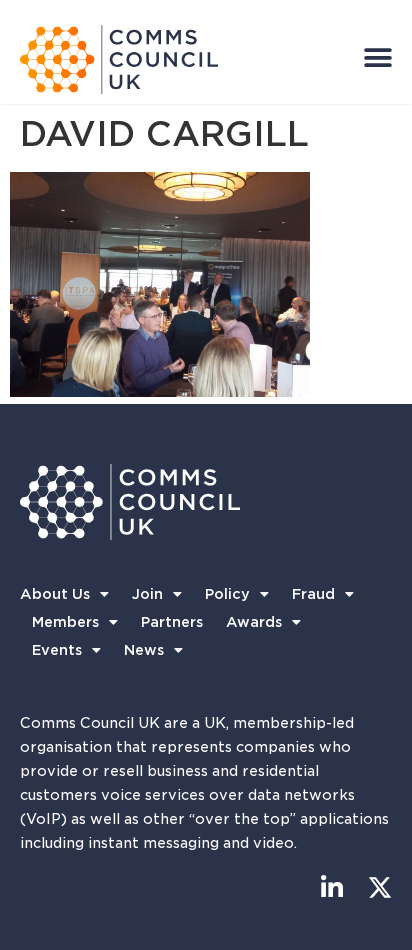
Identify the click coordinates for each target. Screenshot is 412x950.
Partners (172, 622)
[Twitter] (379, 887)
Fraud (313, 594)
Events (57, 650)
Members (65, 622)
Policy (227, 594)
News (144, 650)
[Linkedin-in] (331, 887)
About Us (55, 594)
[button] (378, 57)
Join (147, 594)
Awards (254, 622)
